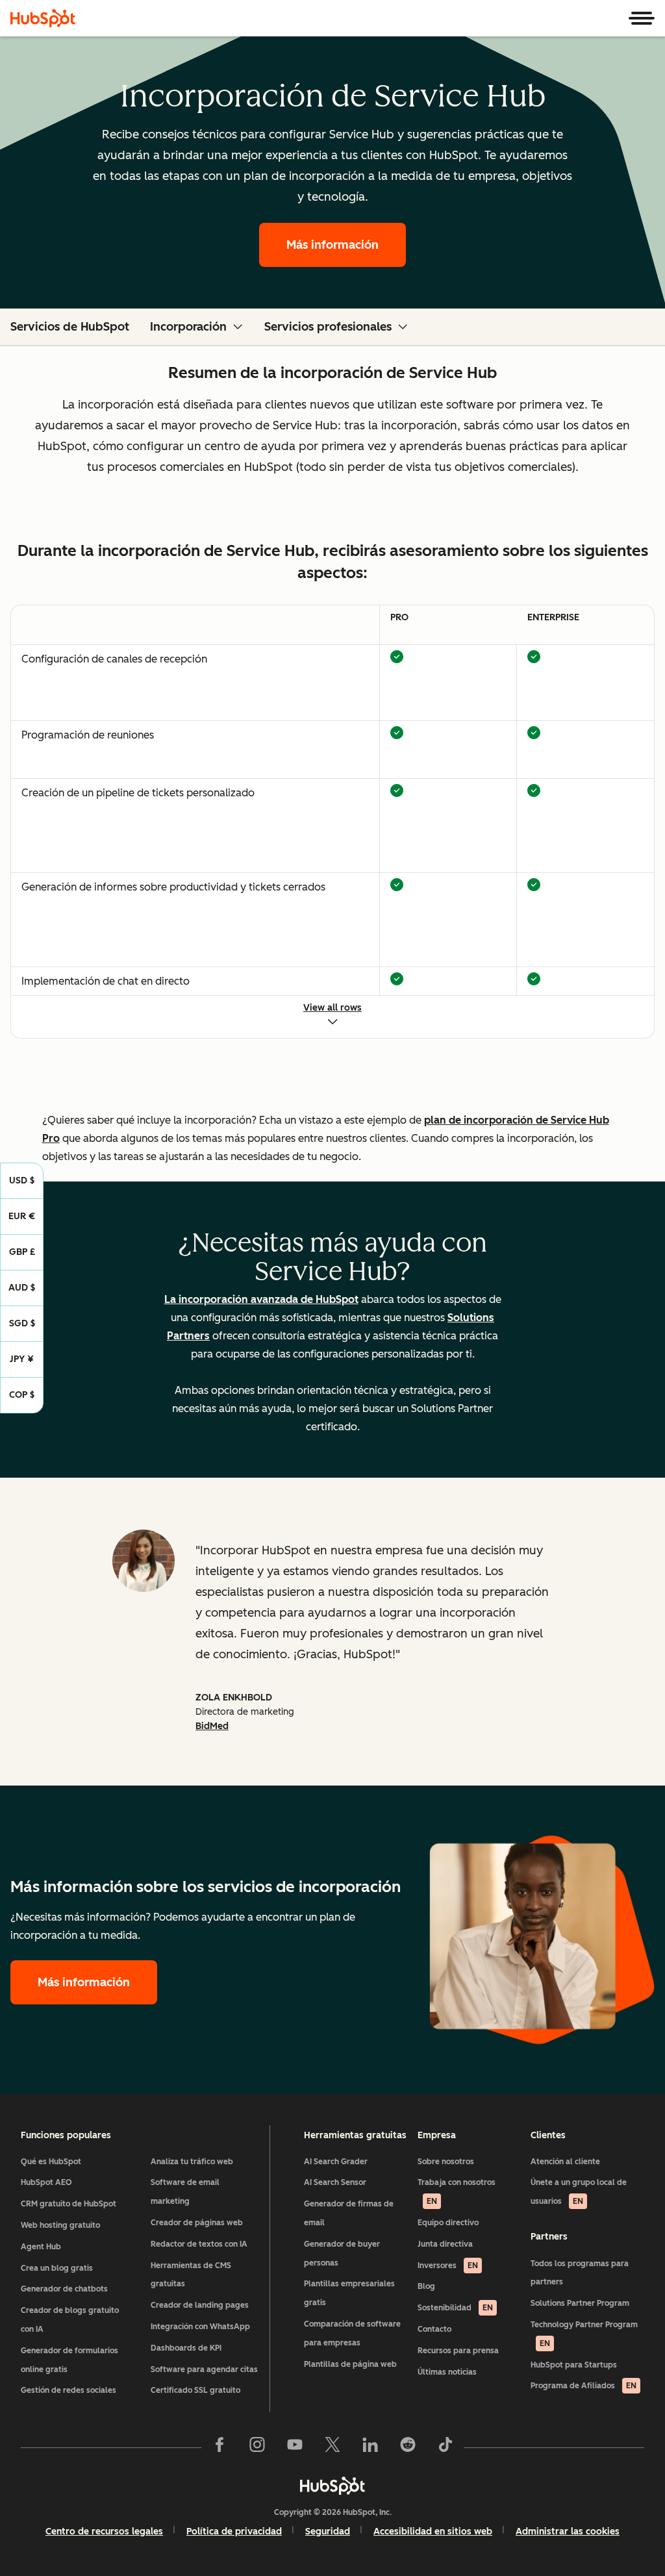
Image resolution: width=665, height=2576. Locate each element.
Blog (426, 2286)
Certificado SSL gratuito (195, 2390)
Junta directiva (445, 2244)
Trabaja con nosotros (457, 2192)
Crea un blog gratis (57, 2268)
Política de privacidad (234, 2532)
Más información (332, 245)
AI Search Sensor (335, 2182)
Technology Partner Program (584, 2334)
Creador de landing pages (200, 2305)
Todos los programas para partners (580, 2273)
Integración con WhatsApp (200, 2327)
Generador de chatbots (64, 2289)
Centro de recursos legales (104, 2532)
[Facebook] (220, 2447)
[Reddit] (408, 2447)
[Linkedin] (370, 2447)
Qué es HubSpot (51, 2162)
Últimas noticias (447, 2372)
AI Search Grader (336, 2162)
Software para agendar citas (204, 2369)
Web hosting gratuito (60, 2225)
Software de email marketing (185, 2192)
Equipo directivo (448, 2223)
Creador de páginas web (197, 2223)
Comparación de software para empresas (352, 2333)
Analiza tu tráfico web (192, 2162)
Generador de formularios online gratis (69, 2360)
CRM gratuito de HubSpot (69, 2204)
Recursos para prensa (458, 2351)
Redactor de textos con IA (199, 2244)
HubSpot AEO (46, 2182)
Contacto (434, 2329)
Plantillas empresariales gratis (349, 2293)
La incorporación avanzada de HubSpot (261, 1299)
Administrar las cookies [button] (568, 2532)
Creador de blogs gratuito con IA (70, 2320)
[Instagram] (257, 2447)
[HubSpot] (43, 18)
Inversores (448, 2266)
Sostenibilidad (455, 2308)
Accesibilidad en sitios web (433, 2532)
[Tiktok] (445, 2447)
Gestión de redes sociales (69, 2390)
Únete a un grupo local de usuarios (579, 2192)
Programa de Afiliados (583, 2386)
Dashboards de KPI (186, 2348)
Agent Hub (41, 2247)
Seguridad (328, 2532)
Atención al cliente (565, 2162)
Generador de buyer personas (342, 2254)
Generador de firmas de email (349, 2213)
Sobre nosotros (446, 2162)
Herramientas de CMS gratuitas (191, 2275)
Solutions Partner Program (580, 2303)
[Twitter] (332, 2447)
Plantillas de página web (350, 2364)
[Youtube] (295, 2447)
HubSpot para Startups (574, 2365)
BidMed (212, 1726)
